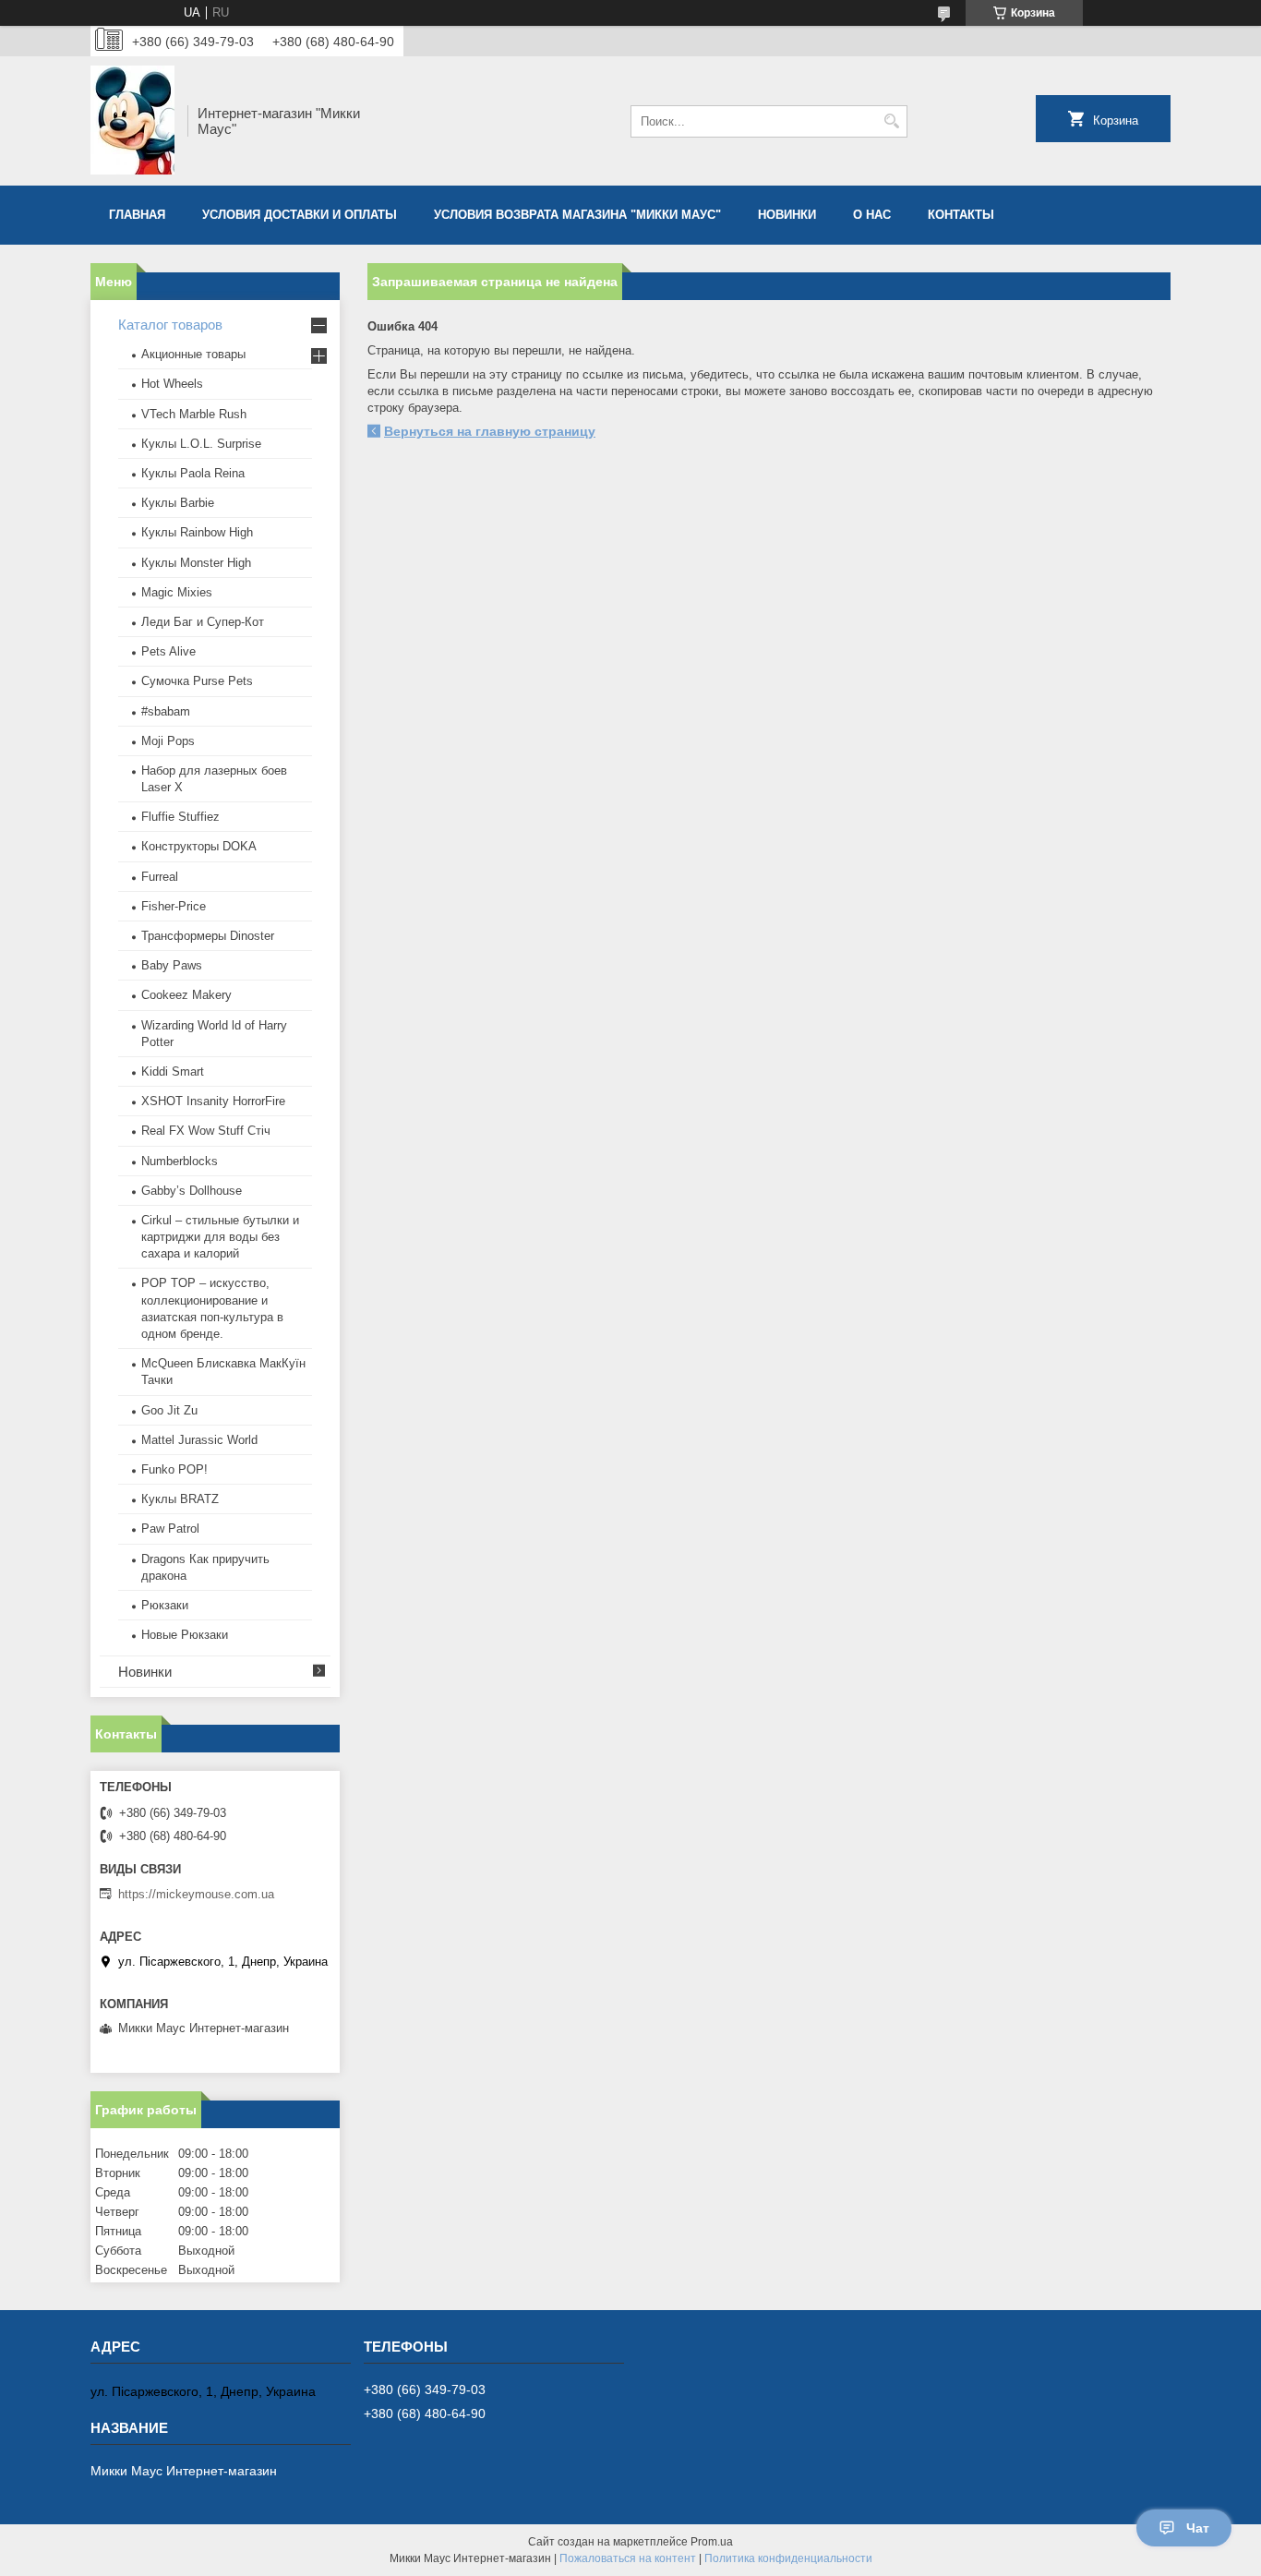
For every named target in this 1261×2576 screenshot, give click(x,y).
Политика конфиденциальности (788, 2558)
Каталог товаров (170, 325)
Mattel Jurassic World (199, 1440)
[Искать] (891, 121)
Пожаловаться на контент (628, 2558)
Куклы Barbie (178, 503)
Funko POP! (174, 1469)
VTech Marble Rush (194, 414)
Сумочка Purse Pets (197, 681)
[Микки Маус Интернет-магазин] (132, 121)
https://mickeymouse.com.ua (196, 1894)
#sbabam (166, 711)
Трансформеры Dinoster (208, 936)
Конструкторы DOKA (199, 846)
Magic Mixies (177, 592)
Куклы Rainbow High (197, 532)
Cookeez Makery (186, 995)
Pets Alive (168, 651)
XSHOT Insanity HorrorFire (213, 1101)
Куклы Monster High (196, 563)
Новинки (787, 215)
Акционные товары (193, 354)
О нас (872, 215)
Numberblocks (180, 1161)
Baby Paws (172, 965)
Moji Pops (168, 741)
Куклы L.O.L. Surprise (201, 444)
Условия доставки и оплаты (300, 215)
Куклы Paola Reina (193, 473)
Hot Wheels (172, 384)
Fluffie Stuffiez (180, 817)
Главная (137, 215)
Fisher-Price (174, 906)
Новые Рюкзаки (185, 1635)
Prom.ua (712, 2542)
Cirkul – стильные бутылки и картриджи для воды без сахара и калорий (220, 1237)
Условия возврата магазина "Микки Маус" (577, 215)
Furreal (160, 877)
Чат (1198, 2528)
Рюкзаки (165, 1605)
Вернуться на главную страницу (490, 431)
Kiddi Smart (173, 1071)
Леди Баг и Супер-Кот (203, 622)
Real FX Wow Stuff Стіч (206, 1131)
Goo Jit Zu (169, 1410)
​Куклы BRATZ (180, 1499)
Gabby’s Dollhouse (192, 1191)
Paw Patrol (170, 1529)
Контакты (961, 215)
